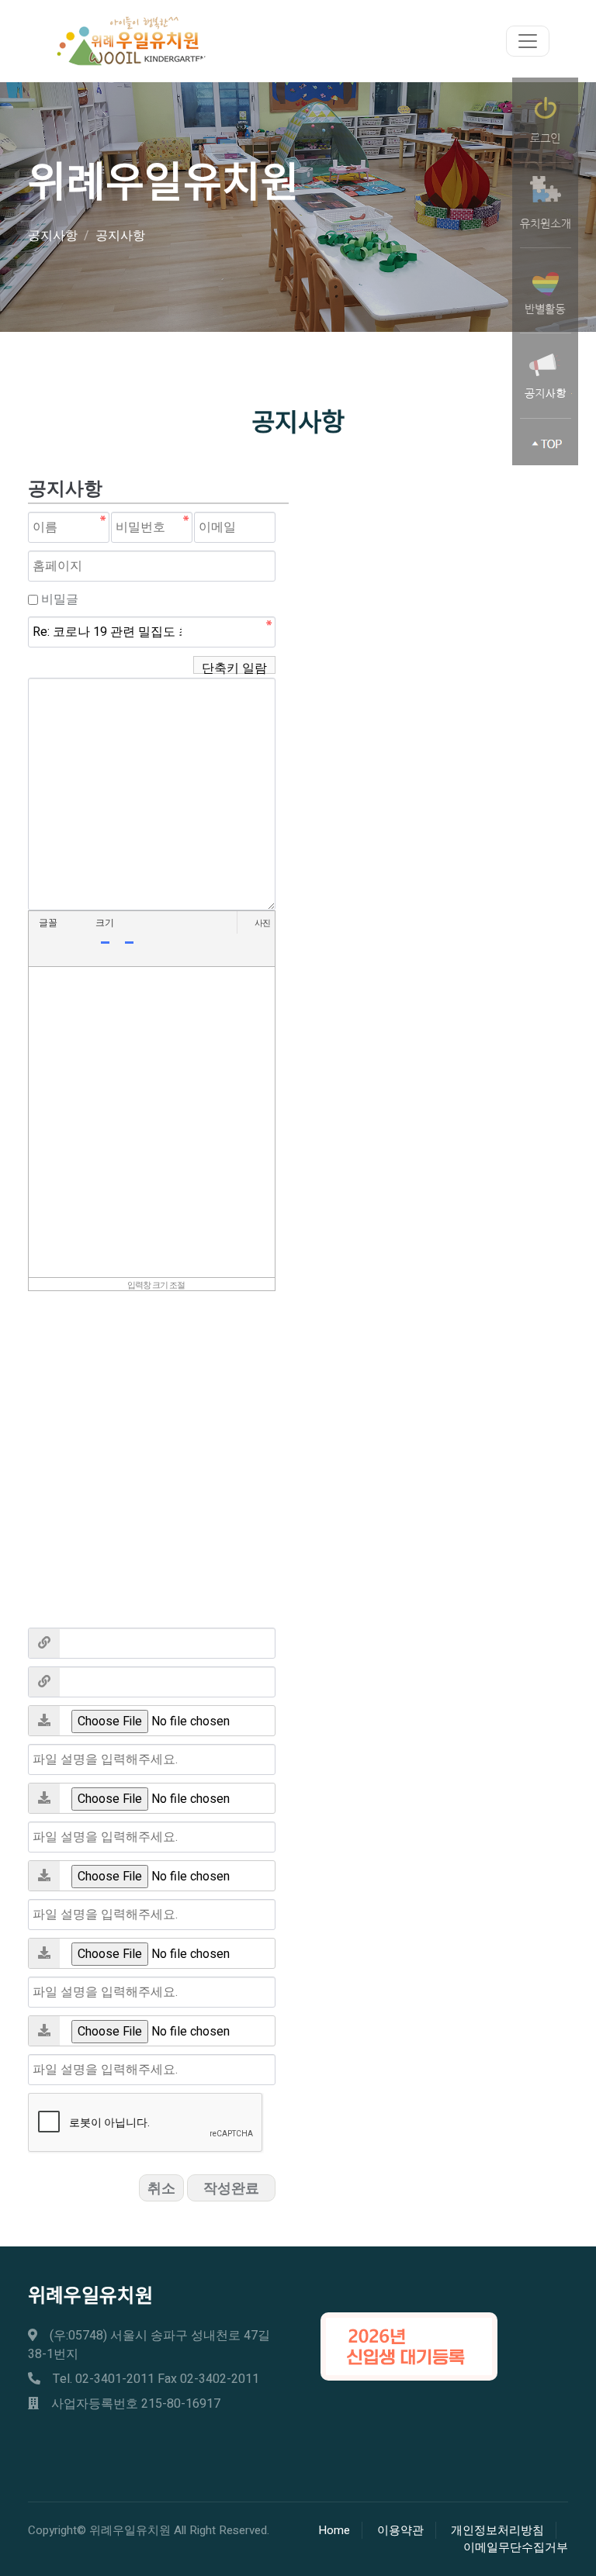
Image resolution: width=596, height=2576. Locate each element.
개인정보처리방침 (497, 2530)
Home (334, 2530)
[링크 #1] (44, 1643)
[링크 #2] (44, 1682)
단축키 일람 (234, 666)
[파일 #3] (44, 1876)
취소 (161, 2189)
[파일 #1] (44, 1721)
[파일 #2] (44, 1798)
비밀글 (60, 599)
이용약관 (400, 2530)
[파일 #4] (44, 1953)
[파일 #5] (44, 2031)
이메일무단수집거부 (516, 2547)
